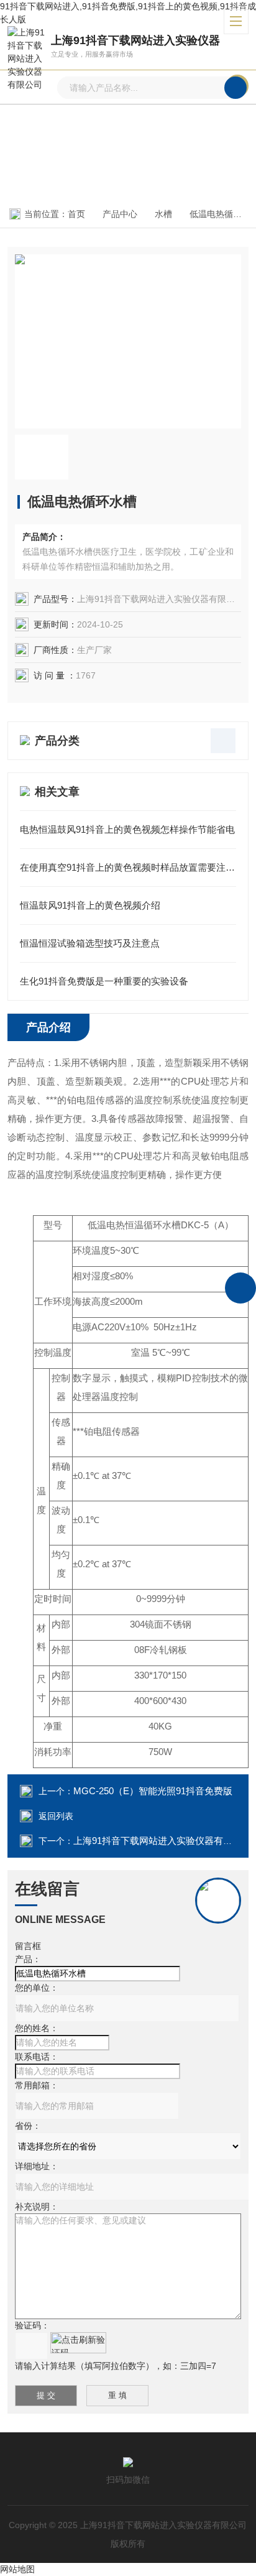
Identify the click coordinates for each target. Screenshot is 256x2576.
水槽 (163, 214)
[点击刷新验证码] (78, 2343)
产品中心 (120, 214)
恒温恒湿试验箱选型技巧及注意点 (90, 943)
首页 (76, 214)
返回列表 (56, 1816)
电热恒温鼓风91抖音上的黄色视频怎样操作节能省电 (127, 829)
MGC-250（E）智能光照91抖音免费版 (153, 1791)
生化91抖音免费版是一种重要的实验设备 (104, 981)
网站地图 (17, 2569)
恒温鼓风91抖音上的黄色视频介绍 (90, 905)
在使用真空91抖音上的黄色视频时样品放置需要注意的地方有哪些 (128, 867)
